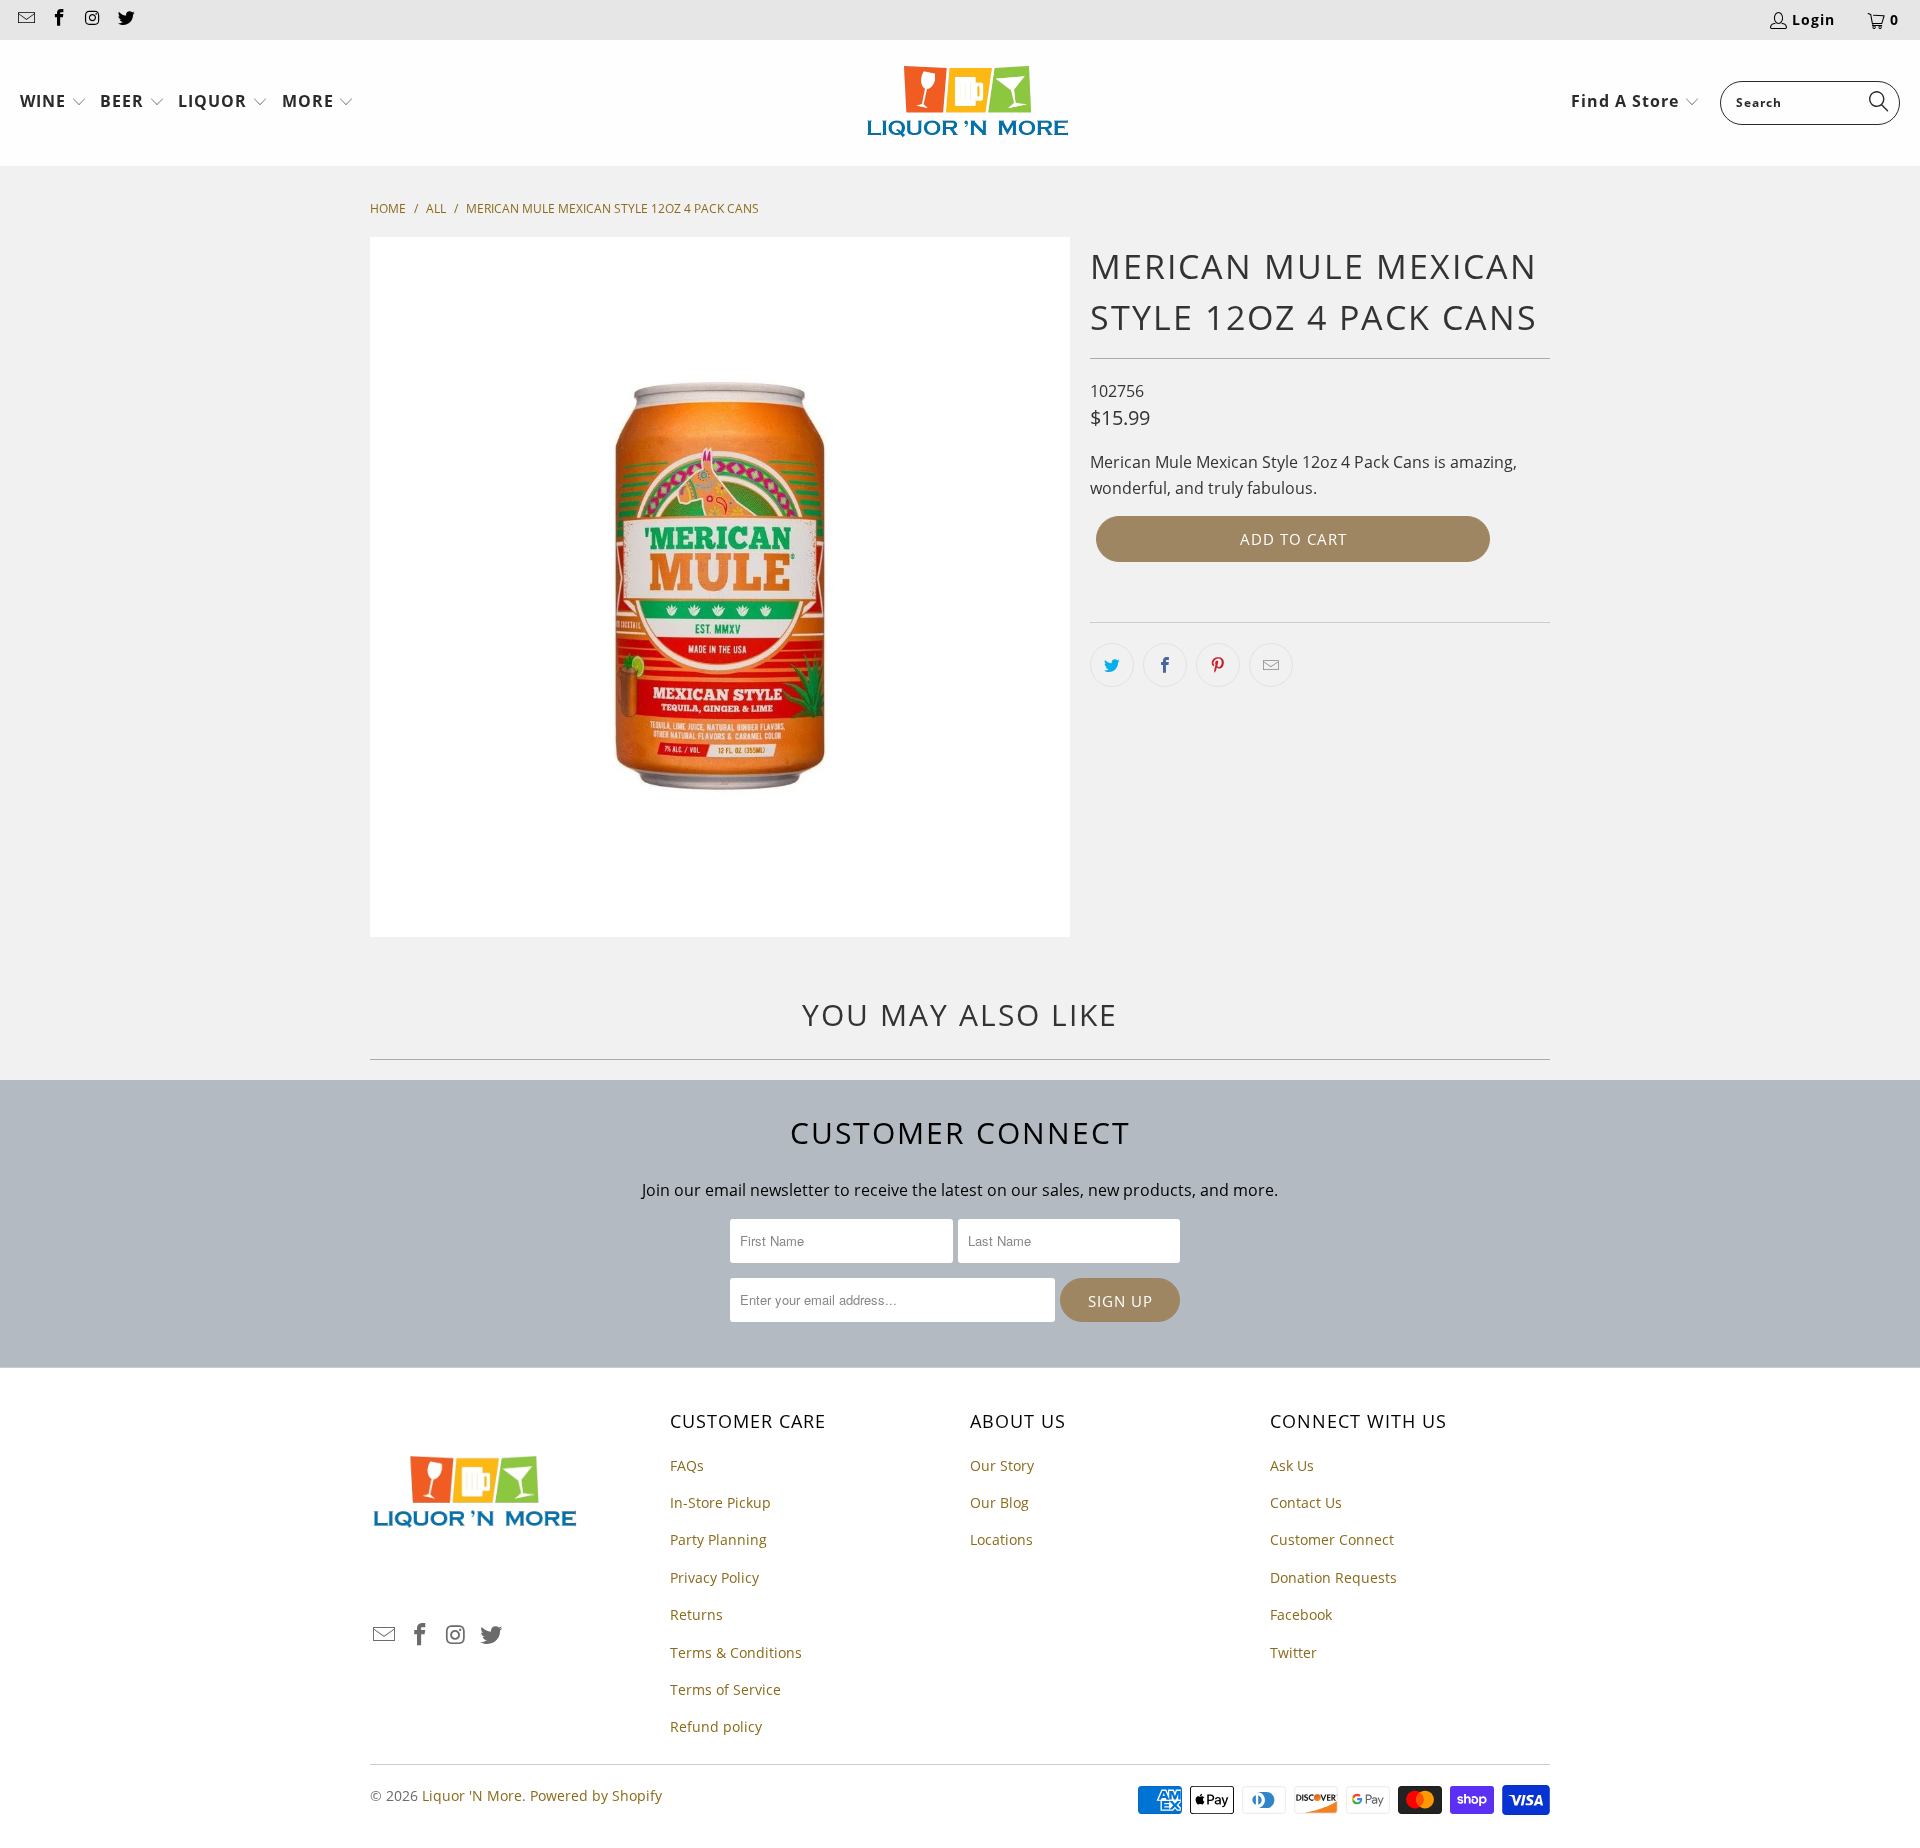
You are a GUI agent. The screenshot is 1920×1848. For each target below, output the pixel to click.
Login (1813, 19)
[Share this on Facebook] (1165, 665)
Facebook (1301, 1614)
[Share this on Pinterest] (1218, 665)
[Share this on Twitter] (1112, 665)
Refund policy (716, 1726)
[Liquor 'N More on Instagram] (92, 19)
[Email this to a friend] (1271, 665)
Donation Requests (1333, 1577)
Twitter (1293, 1652)
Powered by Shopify (596, 1795)
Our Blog (999, 1502)
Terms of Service (725, 1689)
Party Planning (718, 1539)
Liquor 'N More (472, 1795)
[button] (53, 103)
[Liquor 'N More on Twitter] (126, 19)
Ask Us (1292, 1465)
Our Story (1002, 1465)
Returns (696, 1614)
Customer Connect (1332, 1539)
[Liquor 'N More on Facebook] (59, 19)
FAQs (687, 1465)
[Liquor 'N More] (967, 103)
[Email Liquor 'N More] (25, 19)
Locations (1001, 1539)
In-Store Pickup (720, 1502)
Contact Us (1306, 1502)
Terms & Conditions (736, 1652)
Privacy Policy (714, 1577)
